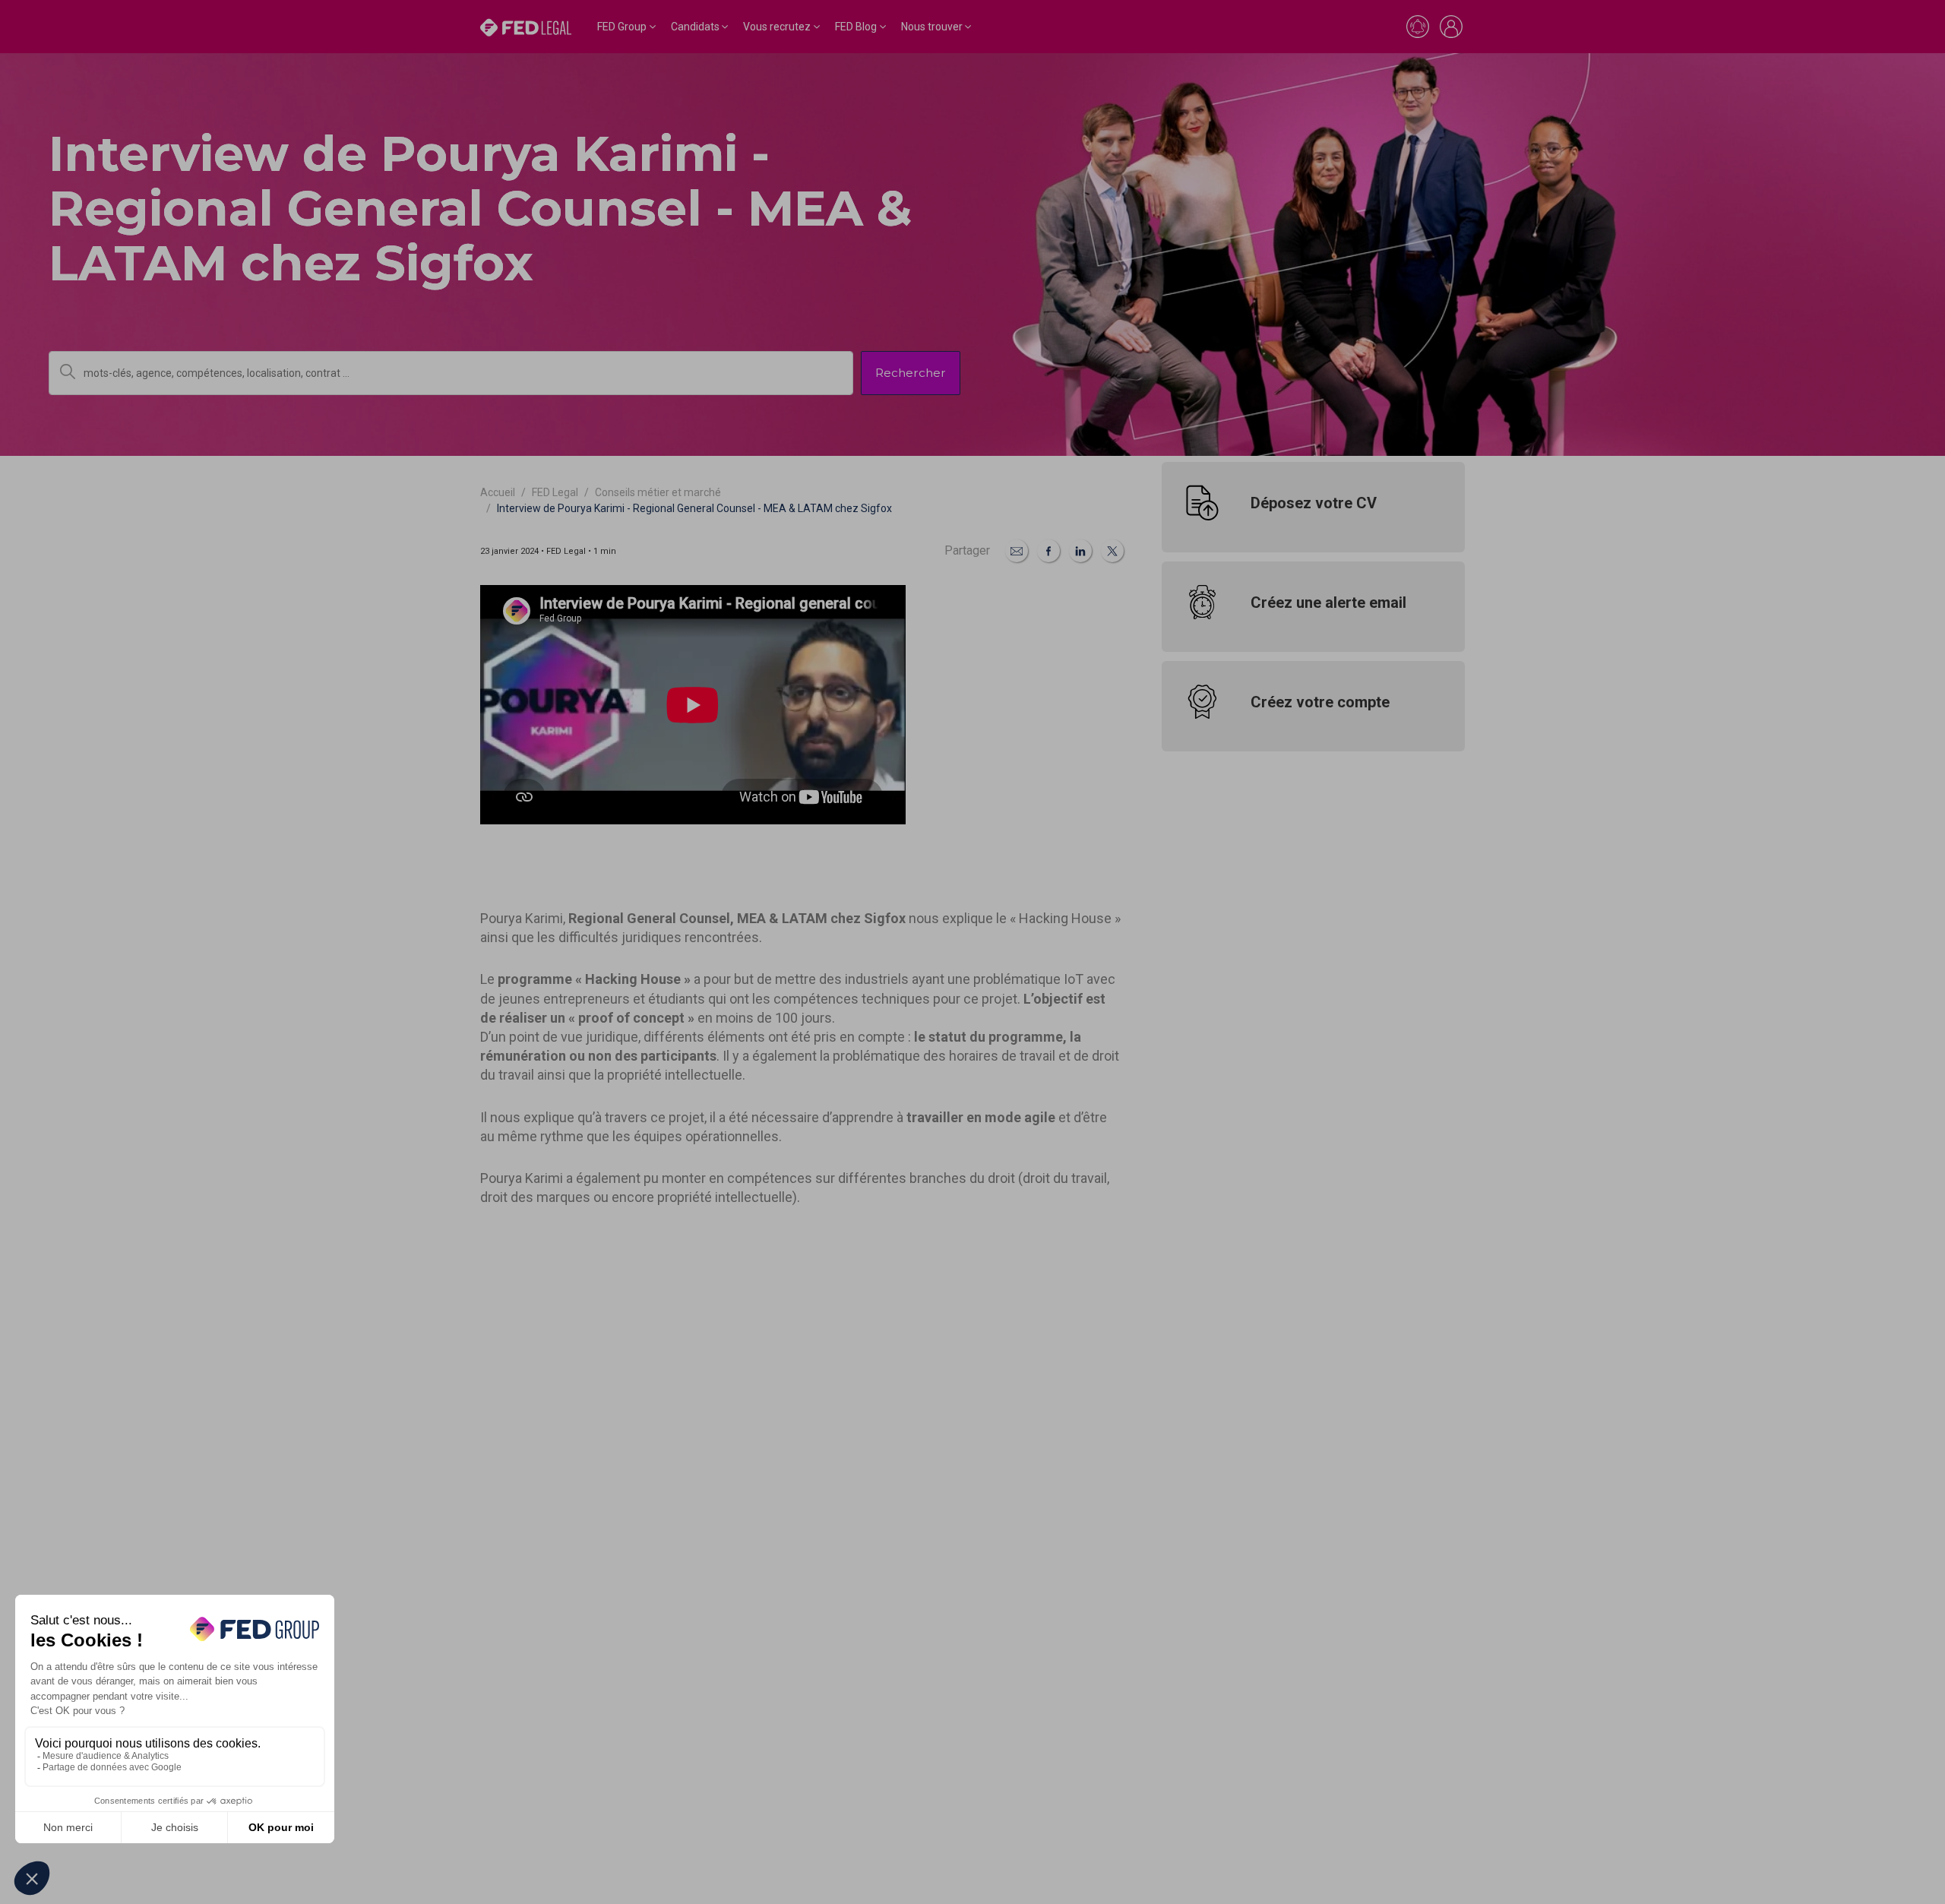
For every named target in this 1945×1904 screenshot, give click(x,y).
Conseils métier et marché (658, 492)
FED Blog (856, 27)
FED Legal (555, 492)
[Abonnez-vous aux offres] (1418, 27)
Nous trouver (932, 27)
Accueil (498, 492)
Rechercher (911, 373)
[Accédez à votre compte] (1451, 27)
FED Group (622, 27)
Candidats (695, 27)
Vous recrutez (777, 27)
